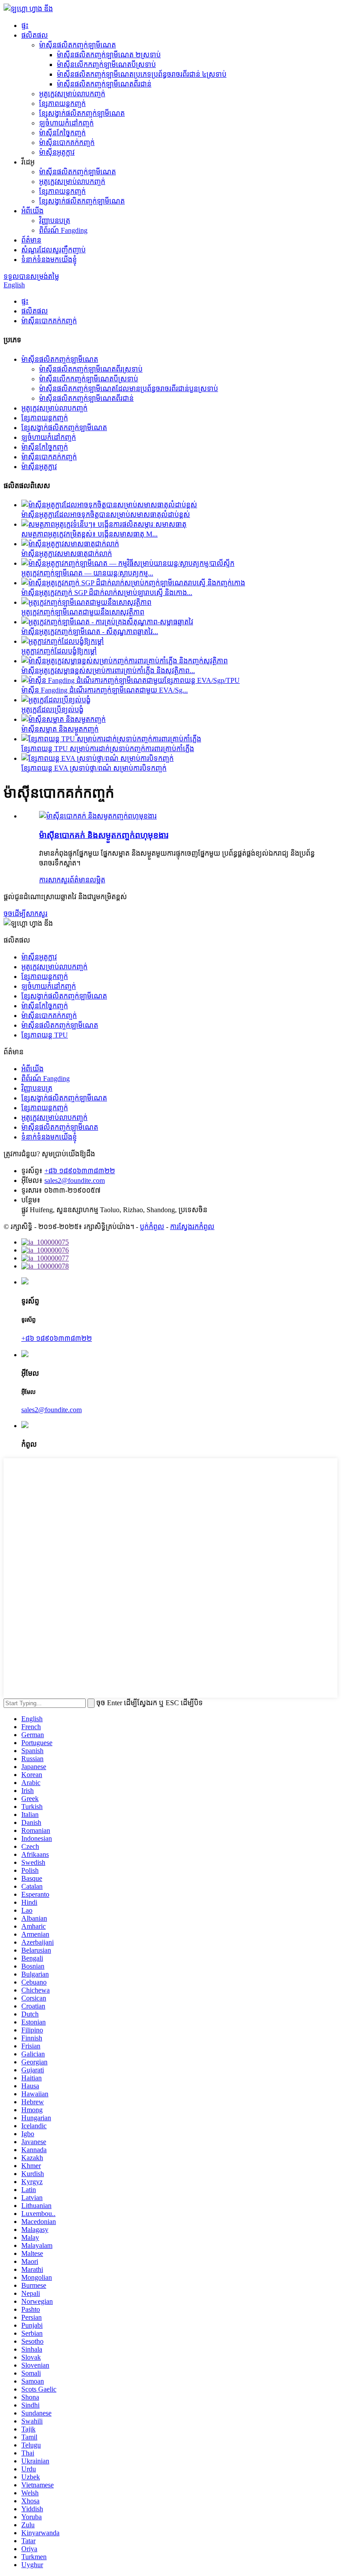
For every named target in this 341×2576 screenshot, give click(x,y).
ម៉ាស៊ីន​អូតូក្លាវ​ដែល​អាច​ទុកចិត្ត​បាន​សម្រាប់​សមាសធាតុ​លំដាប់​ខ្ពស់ (106, 515)
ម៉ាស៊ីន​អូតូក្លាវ (57, 152)
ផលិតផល (35, 35)
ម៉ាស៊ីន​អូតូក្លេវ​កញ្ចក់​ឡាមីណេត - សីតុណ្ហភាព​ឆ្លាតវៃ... (90, 632)
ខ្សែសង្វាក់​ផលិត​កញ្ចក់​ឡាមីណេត (82, 113)
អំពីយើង (32, 211)
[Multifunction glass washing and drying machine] (98, 816)
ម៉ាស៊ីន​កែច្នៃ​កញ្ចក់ (62, 133)
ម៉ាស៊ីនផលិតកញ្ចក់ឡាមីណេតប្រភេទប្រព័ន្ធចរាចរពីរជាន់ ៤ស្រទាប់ (142, 74)
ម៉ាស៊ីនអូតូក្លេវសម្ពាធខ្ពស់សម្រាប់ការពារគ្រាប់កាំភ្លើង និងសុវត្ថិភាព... (108, 671)
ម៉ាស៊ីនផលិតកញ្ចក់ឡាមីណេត (77, 45)
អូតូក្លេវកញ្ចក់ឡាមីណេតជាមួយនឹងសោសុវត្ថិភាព (83, 612)
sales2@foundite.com (75, 1180)
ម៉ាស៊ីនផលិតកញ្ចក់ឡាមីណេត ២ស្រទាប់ (109, 55)
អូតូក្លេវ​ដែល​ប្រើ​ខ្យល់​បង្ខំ (52, 710)
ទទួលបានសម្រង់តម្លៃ (31, 276)
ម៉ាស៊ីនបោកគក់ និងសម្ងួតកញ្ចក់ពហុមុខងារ (104, 835)
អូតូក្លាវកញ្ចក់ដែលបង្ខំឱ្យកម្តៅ (59, 651)
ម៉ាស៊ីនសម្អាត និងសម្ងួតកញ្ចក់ (60, 729)
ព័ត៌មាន (31, 240)
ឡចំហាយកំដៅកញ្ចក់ (66, 123)
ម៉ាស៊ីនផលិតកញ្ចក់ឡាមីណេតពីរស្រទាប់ (91, 369)
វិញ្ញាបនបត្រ (55, 221)
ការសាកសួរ (54, 880)
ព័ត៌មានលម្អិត (87, 880)
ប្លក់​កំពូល (152, 1227)
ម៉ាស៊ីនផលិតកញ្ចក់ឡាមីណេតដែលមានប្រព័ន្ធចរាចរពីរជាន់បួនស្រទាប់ (129, 389)
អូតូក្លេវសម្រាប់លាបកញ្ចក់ (72, 94)
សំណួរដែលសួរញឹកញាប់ (54, 250)
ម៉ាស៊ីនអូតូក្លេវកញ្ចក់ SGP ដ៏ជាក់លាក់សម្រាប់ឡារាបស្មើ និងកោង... (107, 593)
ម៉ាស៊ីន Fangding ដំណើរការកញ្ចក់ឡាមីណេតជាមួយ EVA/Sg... (105, 690)
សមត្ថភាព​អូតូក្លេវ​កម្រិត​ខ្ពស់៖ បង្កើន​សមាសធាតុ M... (89, 534)
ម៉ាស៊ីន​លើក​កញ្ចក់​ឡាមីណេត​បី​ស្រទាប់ (106, 65)
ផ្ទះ (25, 25)
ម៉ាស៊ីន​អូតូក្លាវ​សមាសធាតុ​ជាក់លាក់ (67, 554)
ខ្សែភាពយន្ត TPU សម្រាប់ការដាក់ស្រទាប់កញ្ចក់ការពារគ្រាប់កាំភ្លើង (108, 749)
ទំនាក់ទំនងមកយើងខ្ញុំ (49, 260)
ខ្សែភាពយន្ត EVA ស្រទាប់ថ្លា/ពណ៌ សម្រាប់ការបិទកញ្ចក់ (94, 768)
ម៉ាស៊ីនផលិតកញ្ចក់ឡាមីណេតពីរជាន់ (104, 84)
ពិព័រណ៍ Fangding (63, 230)
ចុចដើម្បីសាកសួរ (26, 914)
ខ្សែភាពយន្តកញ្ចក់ (62, 104)
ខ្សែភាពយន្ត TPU (45, 1035)
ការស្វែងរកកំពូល (192, 1227)
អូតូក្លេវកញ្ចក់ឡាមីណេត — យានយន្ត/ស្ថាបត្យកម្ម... (87, 573)
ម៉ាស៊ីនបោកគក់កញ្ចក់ (67, 143)
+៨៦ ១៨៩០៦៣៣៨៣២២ (80, 1171)
